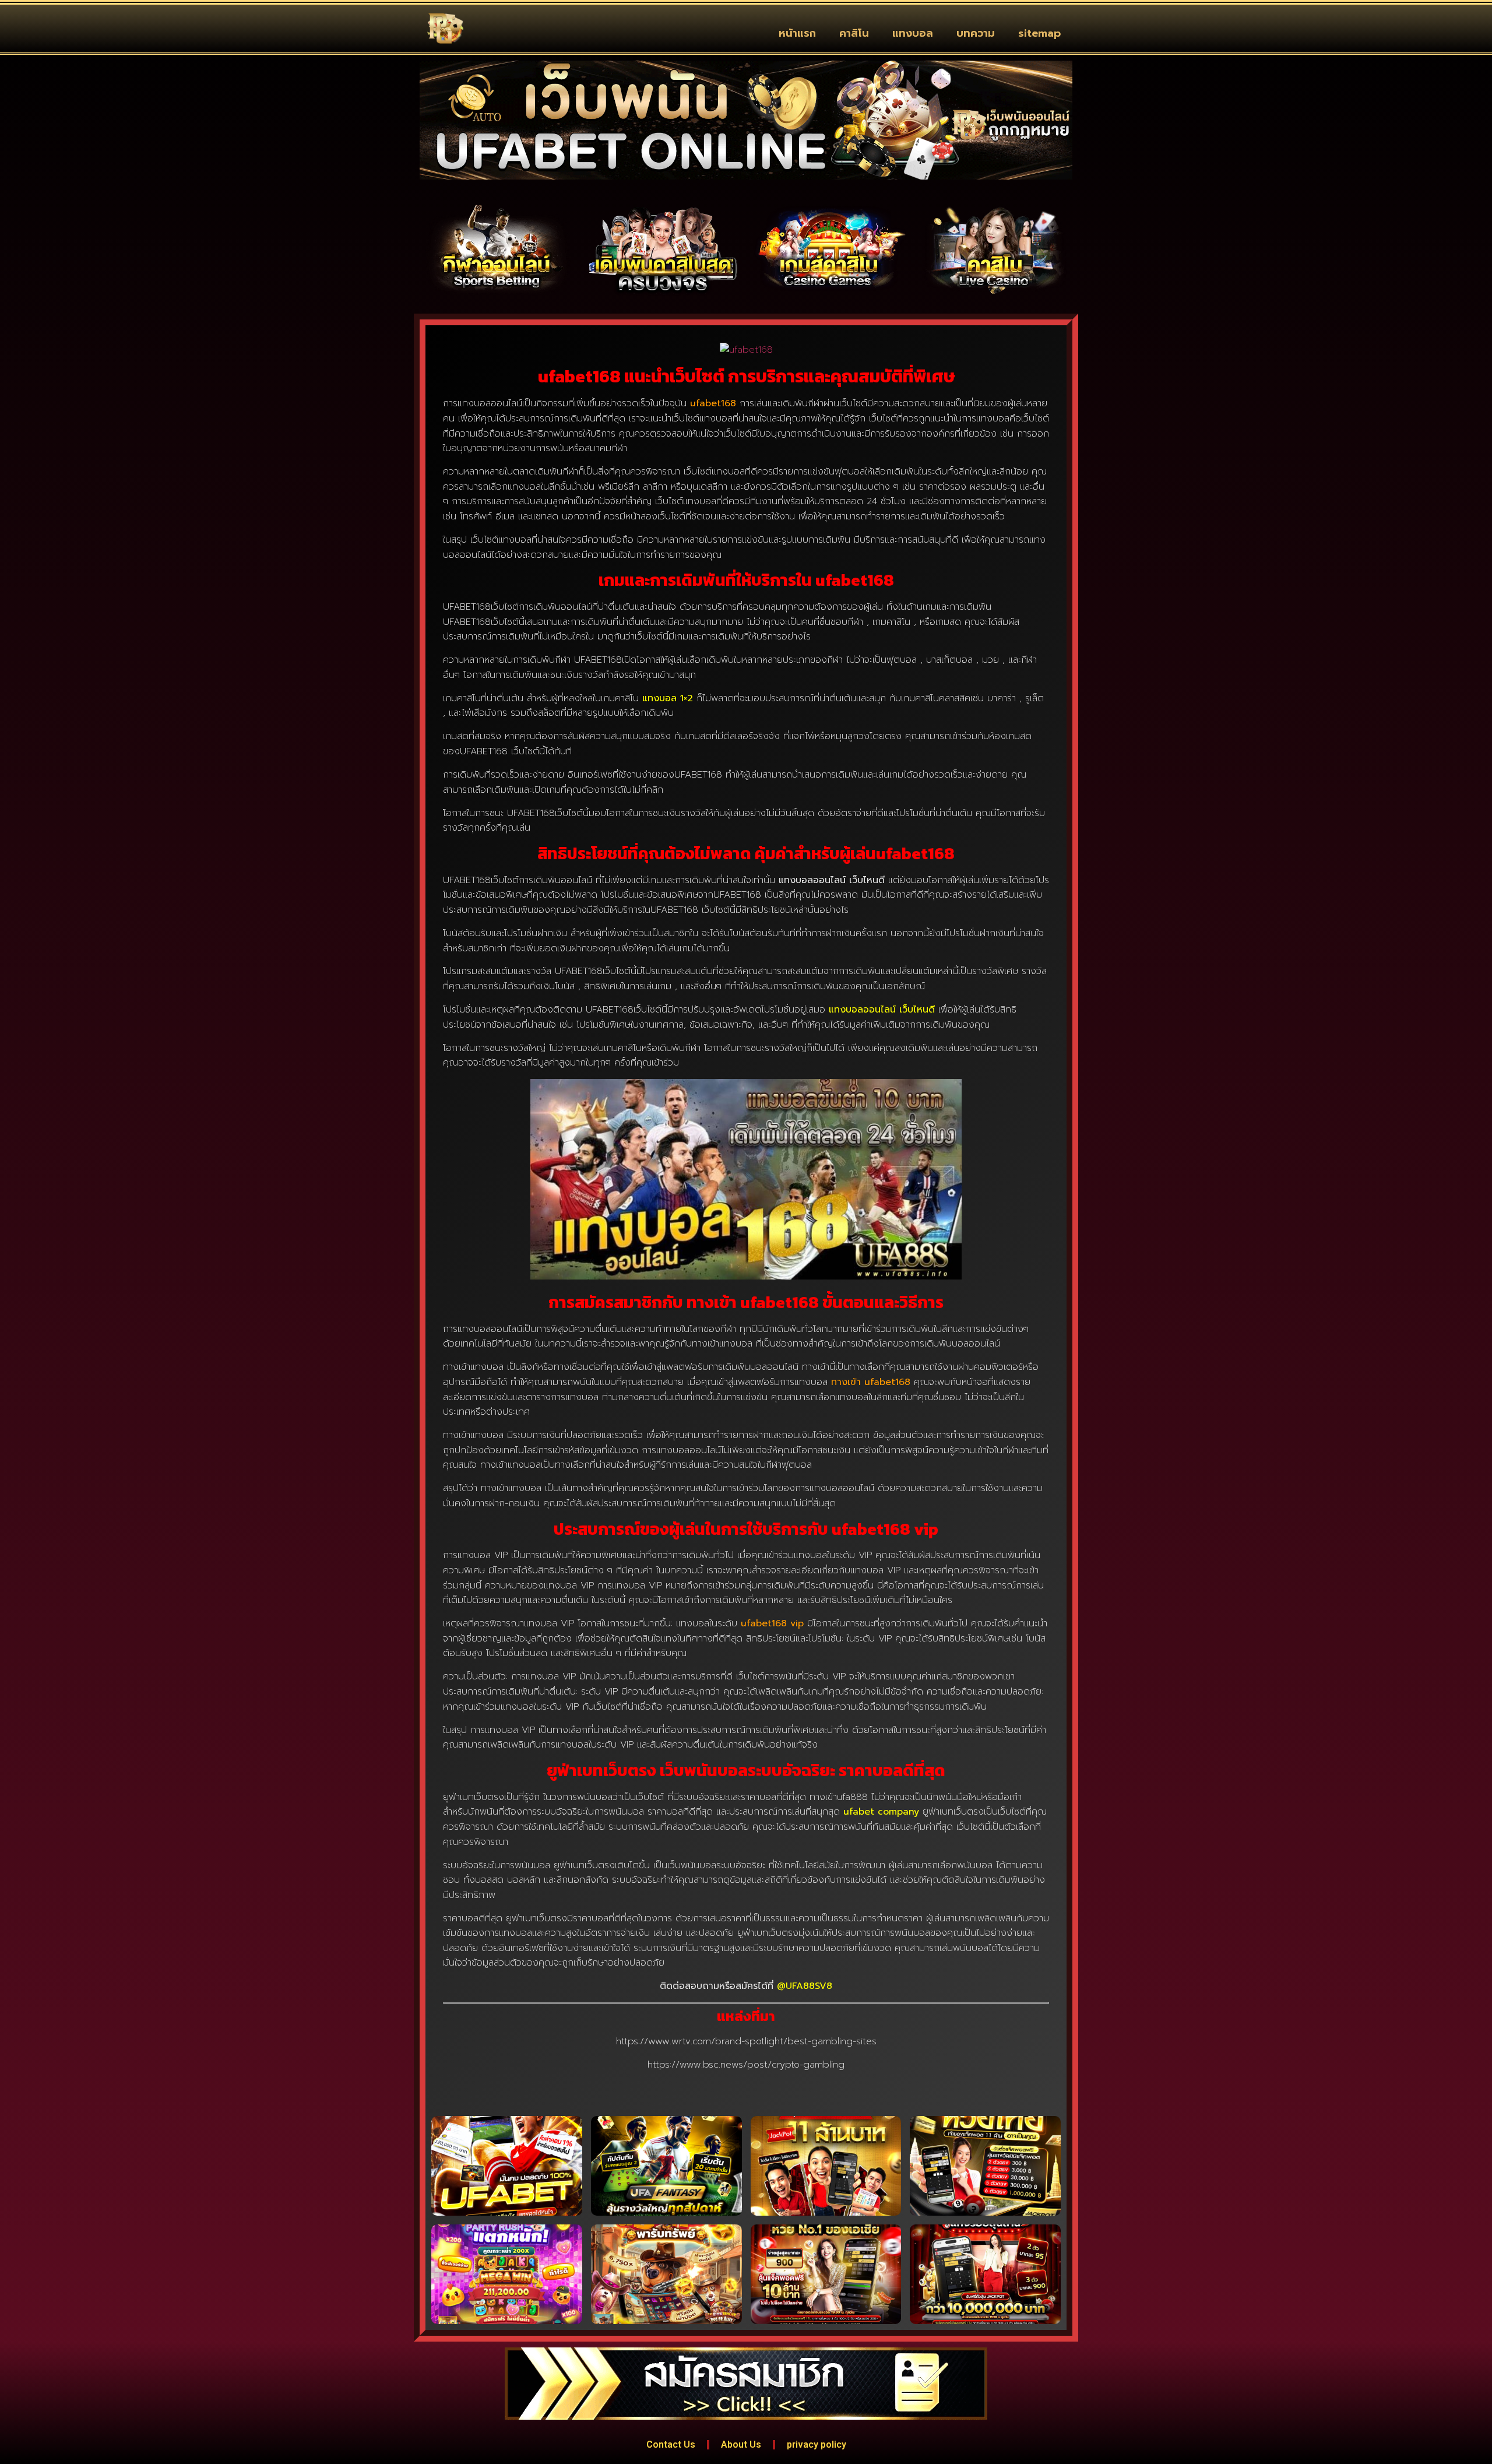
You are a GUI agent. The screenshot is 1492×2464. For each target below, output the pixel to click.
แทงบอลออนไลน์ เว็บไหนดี (882, 1010)
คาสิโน (854, 33)
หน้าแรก (797, 33)
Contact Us (671, 2444)
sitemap (1039, 33)
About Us (741, 2444)
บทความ (976, 33)
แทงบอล (913, 33)
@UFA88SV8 (805, 1986)
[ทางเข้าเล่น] (497, 249)
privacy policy (817, 2444)
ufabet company (881, 1812)
